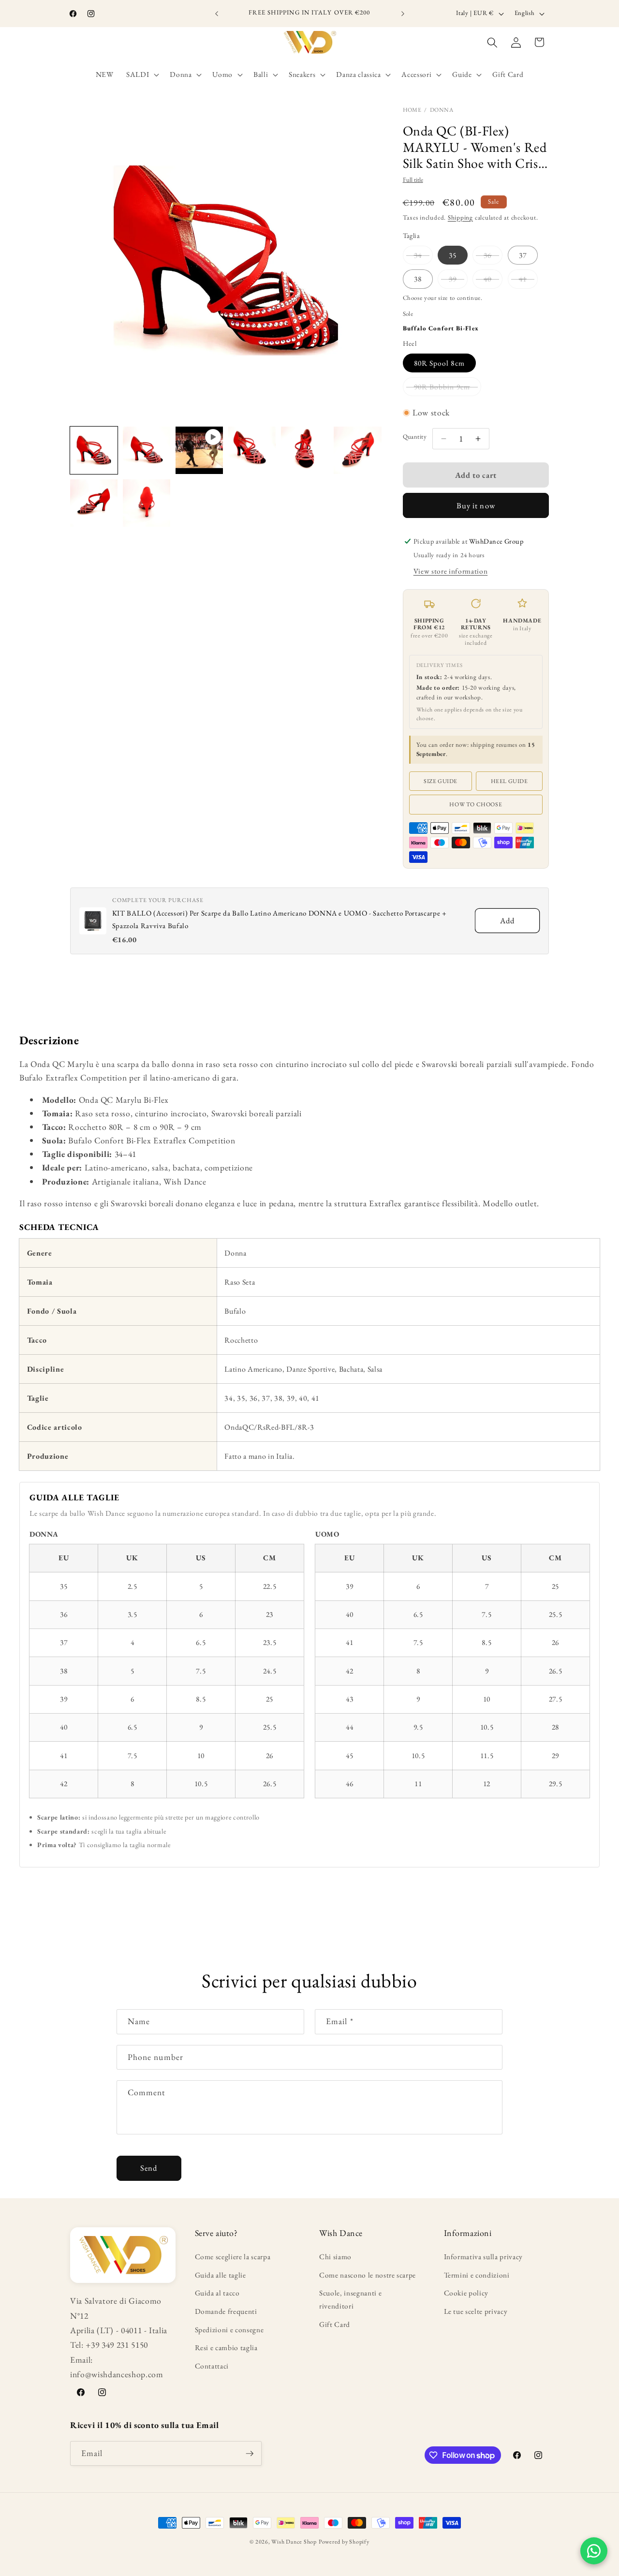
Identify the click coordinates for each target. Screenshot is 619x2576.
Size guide (441, 781)
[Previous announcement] (217, 14)
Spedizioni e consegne (229, 2330)
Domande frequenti (226, 2311)
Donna (442, 110)
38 (418, 279)
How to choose (476, 804)
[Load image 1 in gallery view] (94, 450)
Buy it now (476, 505)
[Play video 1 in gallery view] (199, 450)
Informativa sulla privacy (484, 2257)
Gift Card (335, 2324)
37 (523, 255)
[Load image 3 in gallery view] (252, 450)
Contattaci (212, 2366)
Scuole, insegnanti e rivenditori (350, 2299)
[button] (142, 74)
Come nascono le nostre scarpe (368, 2275)
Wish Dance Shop (294, 2542)
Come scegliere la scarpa (233, 2257)
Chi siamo (335, 2257)
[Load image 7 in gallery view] (147, 503)
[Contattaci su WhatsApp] (594, 2551)
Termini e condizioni (477, 2275)
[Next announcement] (403, 14)
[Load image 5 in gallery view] (357, 450)
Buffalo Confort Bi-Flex (441, 328)
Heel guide (509, 781)
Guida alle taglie (221, 2275)
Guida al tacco (217, 2293)
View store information (451, 571)
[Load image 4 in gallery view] (305, 450)
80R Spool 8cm (439, 363)
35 (453, 255)
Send (149, 2168)
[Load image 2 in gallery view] (147, 450)
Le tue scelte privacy (476, 2311)
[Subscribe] (250, 2454)
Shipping (460, 217)
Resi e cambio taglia (226, 2347)
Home (412, 110)
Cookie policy (466, 2293)
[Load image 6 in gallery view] (94, 503)
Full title (413, 180)
